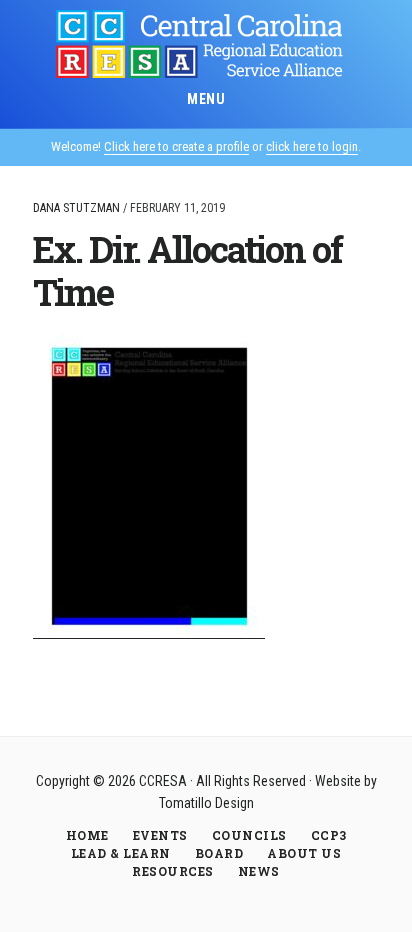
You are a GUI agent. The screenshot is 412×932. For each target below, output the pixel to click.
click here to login (312, 146)
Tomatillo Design (206, 803)
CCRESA (206, 44)
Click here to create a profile (176, 146)
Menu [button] (206, 99)
